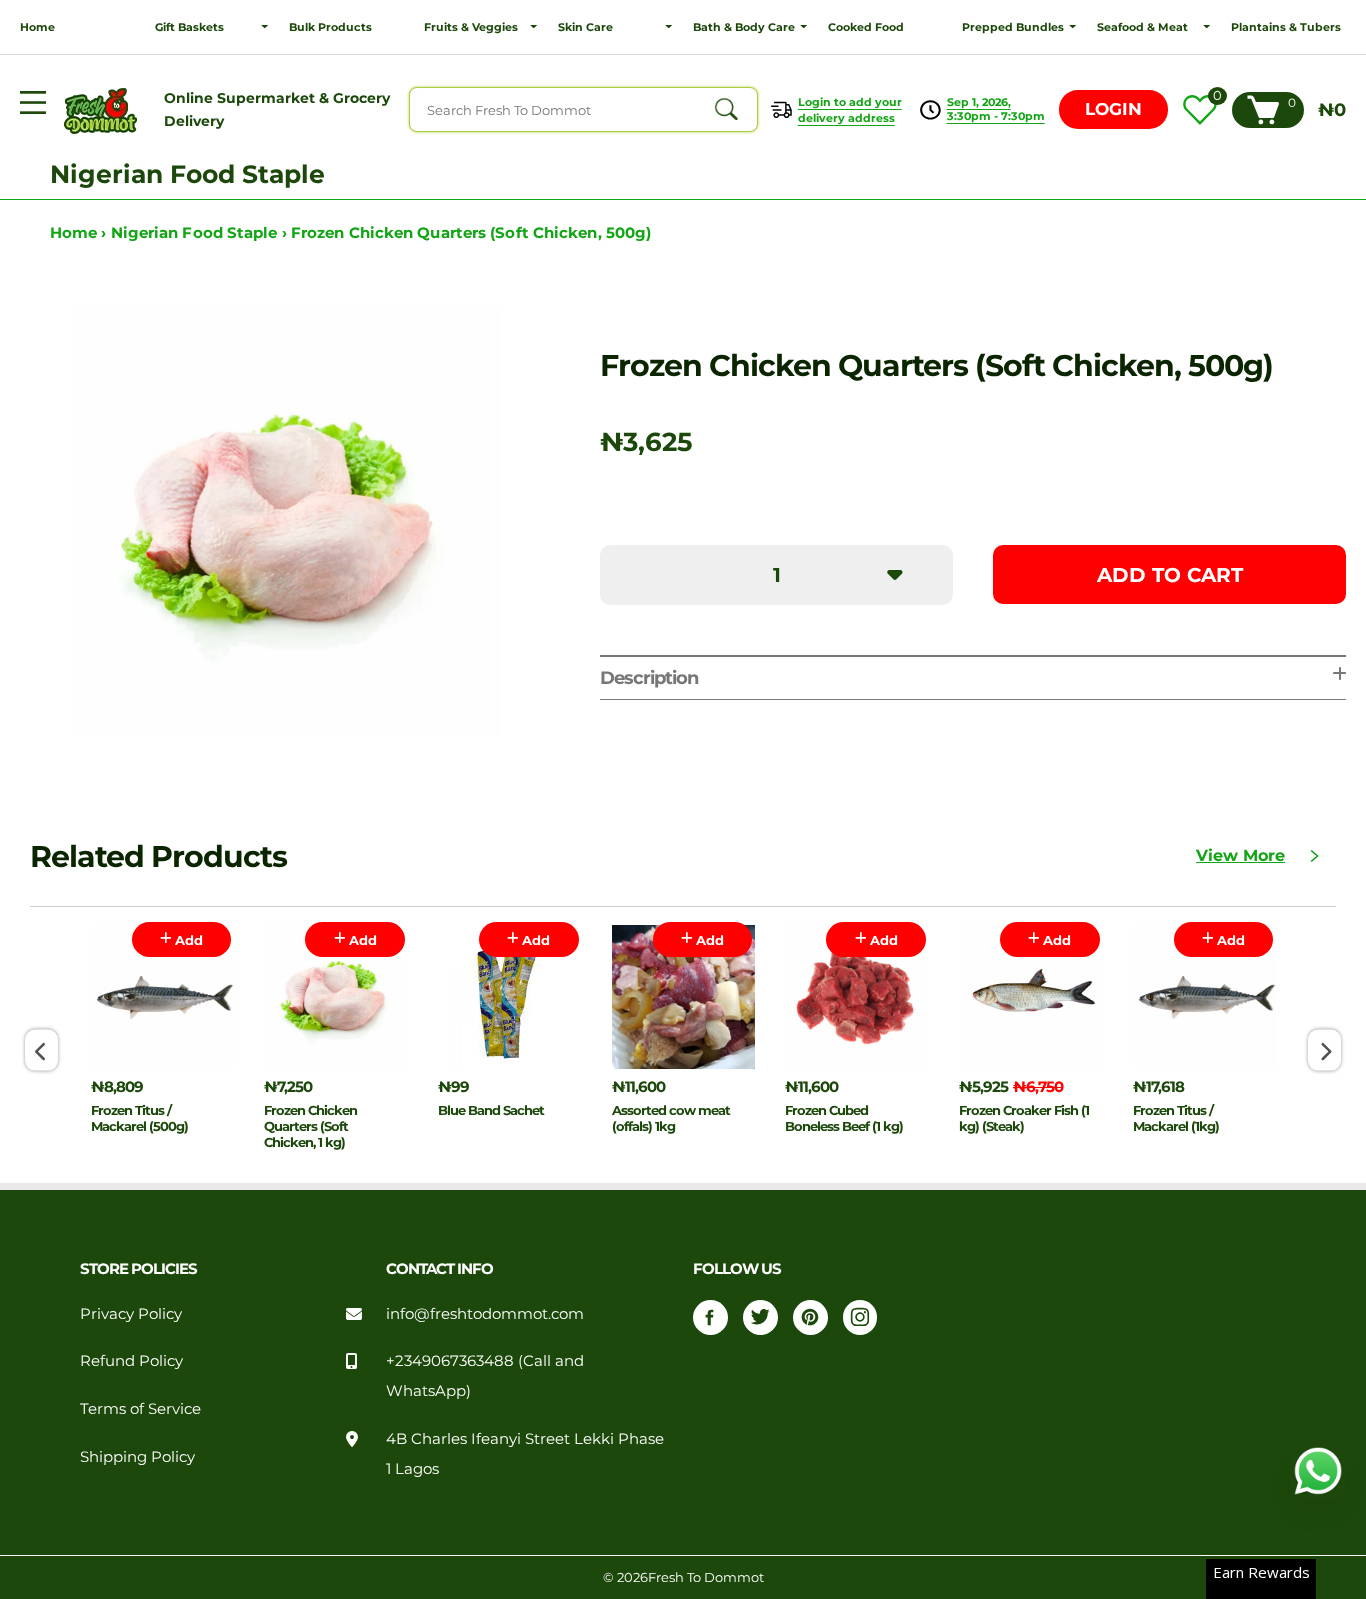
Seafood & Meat (1142, 27)
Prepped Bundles (1013, 27)
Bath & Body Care (744, 27)
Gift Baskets (189, 27)
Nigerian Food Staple (187, 174)
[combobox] (583, 109)
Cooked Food (866, 27)
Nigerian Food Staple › (201, 233)
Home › (80, 233)
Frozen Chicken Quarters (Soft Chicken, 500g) (471, 233)
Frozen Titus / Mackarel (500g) (139, 1118)
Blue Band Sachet (491, 1110)
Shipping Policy (137, 1457)
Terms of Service (140, 1409)
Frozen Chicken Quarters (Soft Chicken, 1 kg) (310, 1126)
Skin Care (585, 27)
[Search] (726, 110)
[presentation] (41, 1050)
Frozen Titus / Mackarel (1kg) (1176, 1118)
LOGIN (1113, 109)
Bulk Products (330, 27)
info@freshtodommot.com (485, 1314)
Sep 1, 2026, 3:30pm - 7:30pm (996, 109)
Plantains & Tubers (1286, 27)
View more (1240, 855)
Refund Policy (131, 1361)
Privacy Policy (131, 1314)
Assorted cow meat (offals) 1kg (671, 1118)
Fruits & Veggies (471, 27)
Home (37, 27)
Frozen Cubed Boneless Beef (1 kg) (844, 1118)
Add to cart (1170, 575)
